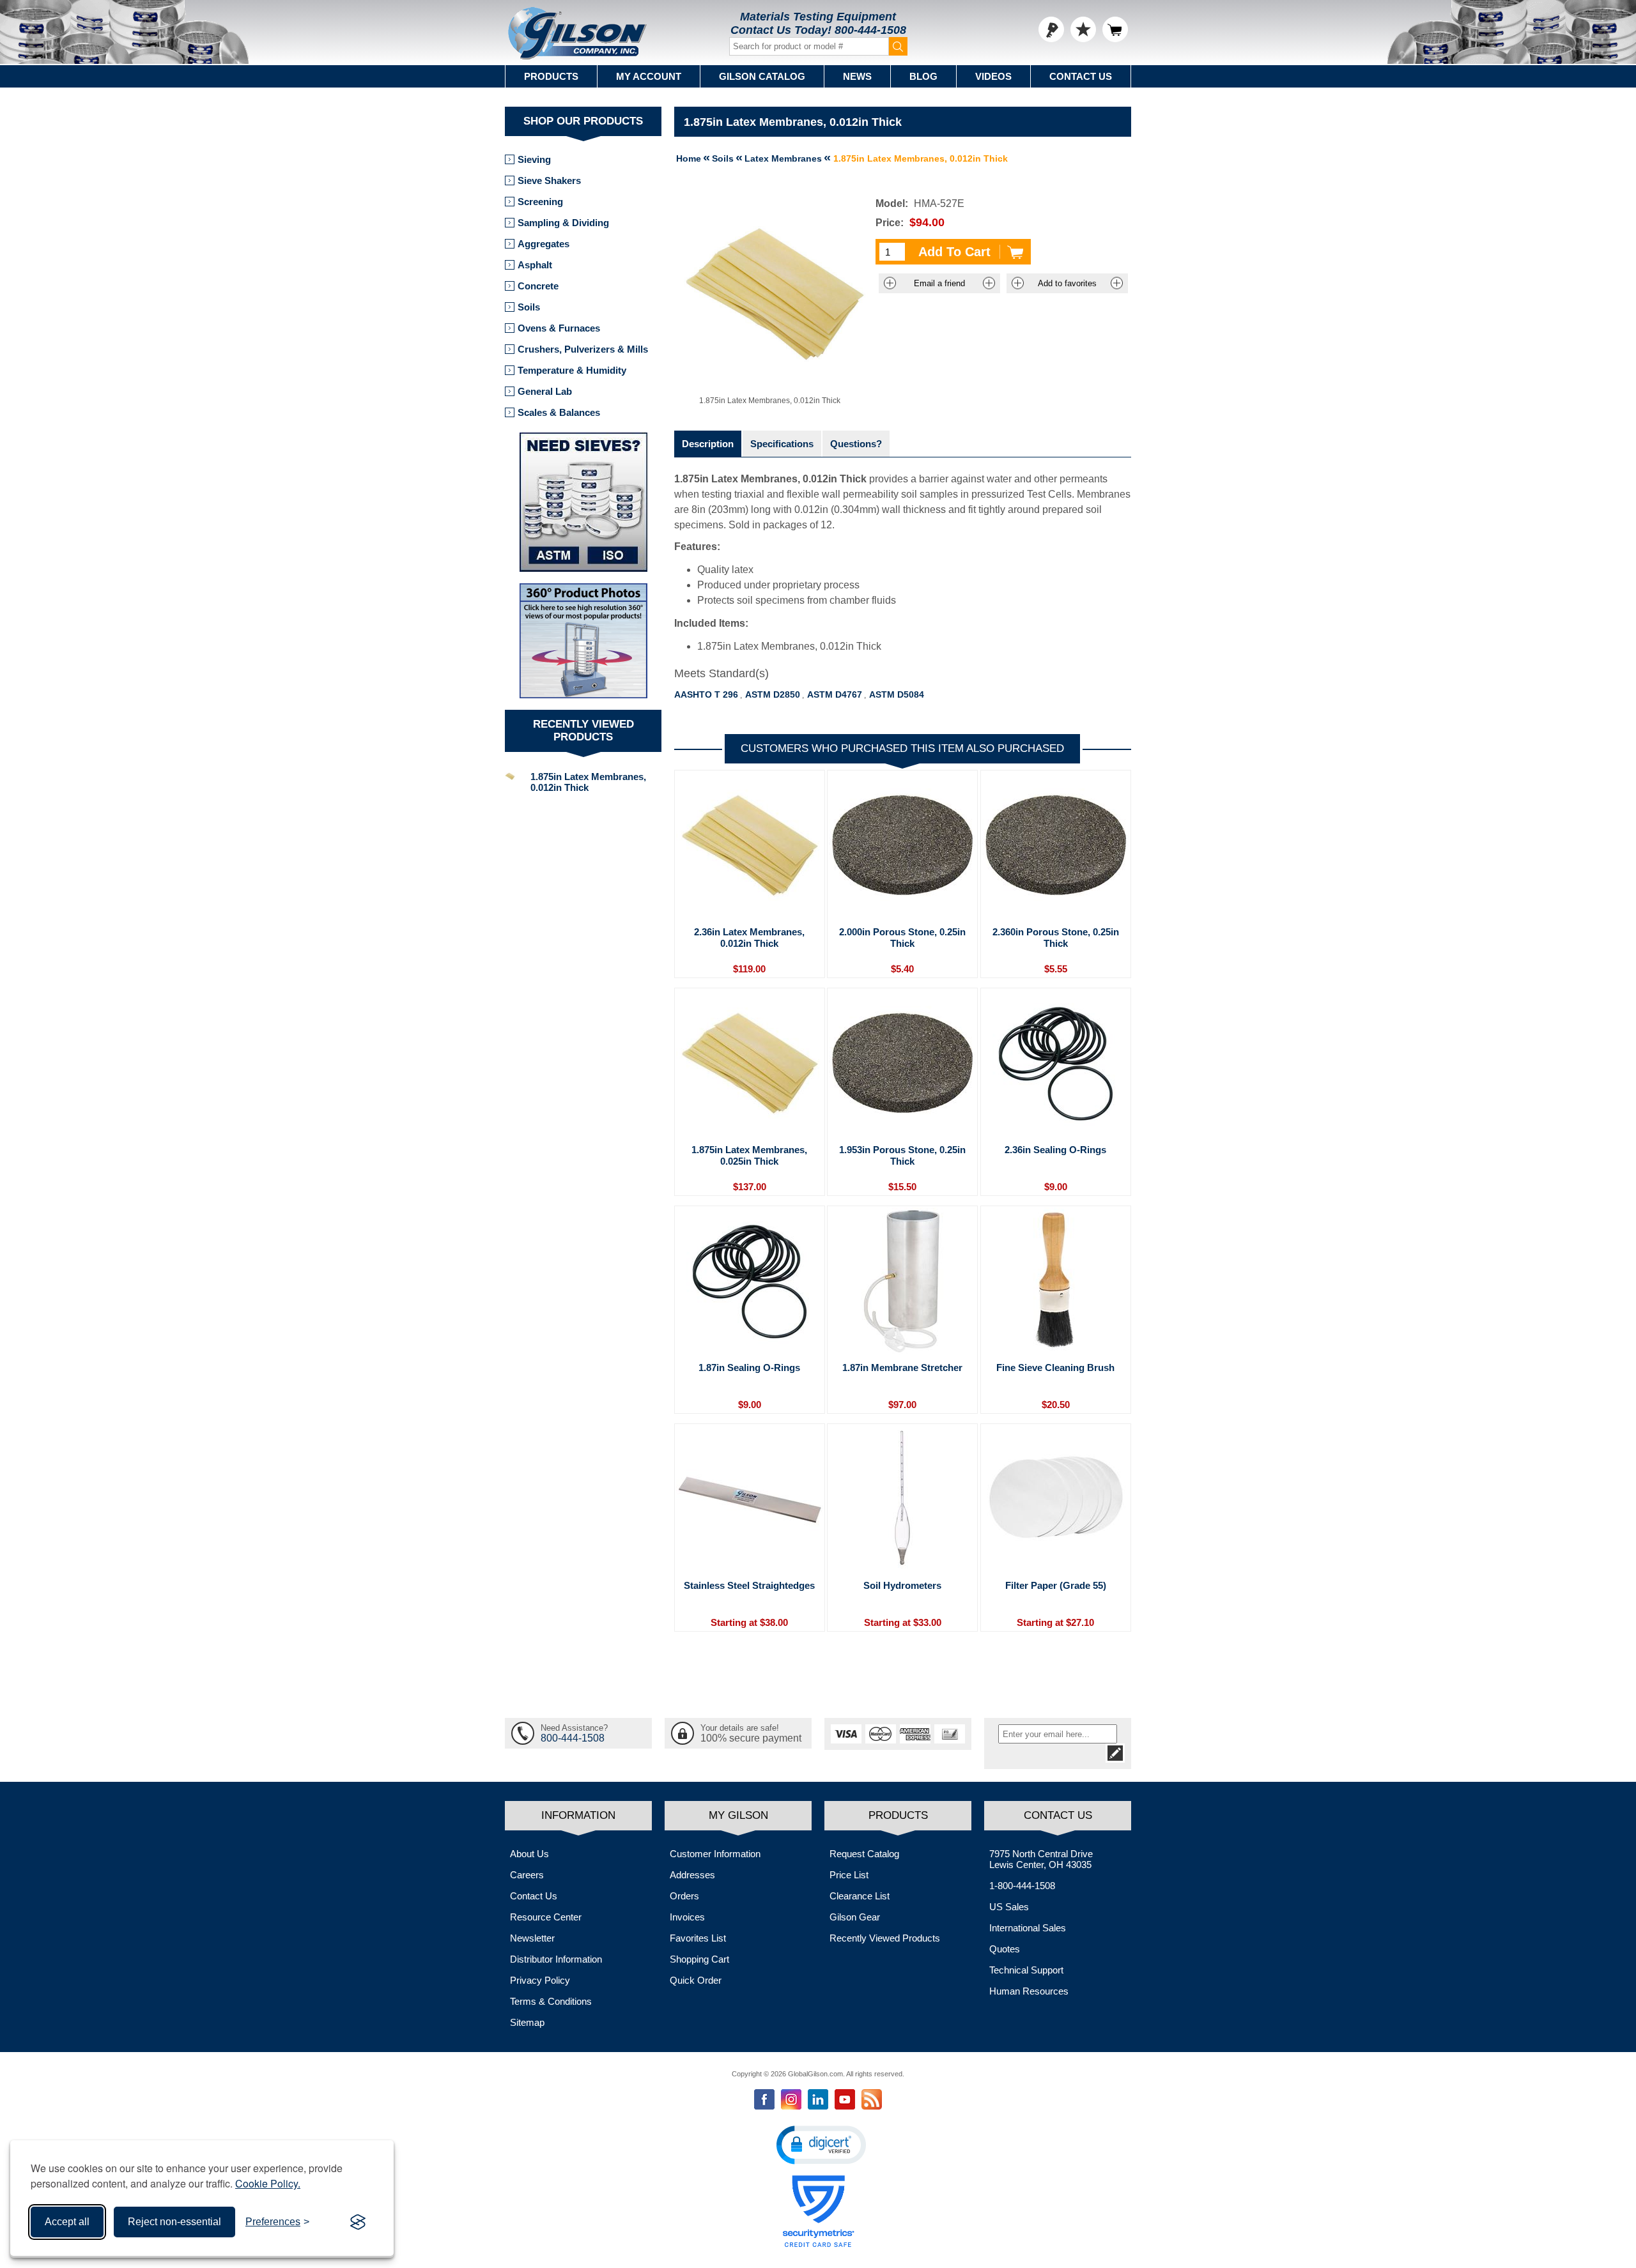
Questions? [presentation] (856, 444)
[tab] (708, 444)
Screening (540, 202)
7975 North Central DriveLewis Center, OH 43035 (1041, 1859)
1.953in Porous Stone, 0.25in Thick (902, 1155)
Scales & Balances (559, 412)
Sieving (534, 159)
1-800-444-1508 (1022, 1886)
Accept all (67, 2222)
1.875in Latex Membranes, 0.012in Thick (588, 782)
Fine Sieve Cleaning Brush (1055, 1368)
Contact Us (1081, 76)
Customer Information (715, 1854)
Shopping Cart (699, 1959)
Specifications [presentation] (782, 444)
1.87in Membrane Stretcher (902, 1368)
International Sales (1028, 1928)
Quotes (1005, 1949)
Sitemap (527, 2022)
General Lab (545, 391)
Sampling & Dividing (563, 223)
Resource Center (546, 1917)
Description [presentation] (708, 444)
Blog (923, 76)
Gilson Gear (855, 1917)
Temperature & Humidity (572, 370)
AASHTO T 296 (706, 694)
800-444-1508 (870, 30)
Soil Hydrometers (902, 1585)
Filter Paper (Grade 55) (1056, 1585)
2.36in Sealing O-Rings (1055, 1150)
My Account (649, 76)
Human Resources (1029, 1991)
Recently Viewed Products (885, 1938)
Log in (1051, 29)
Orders (684, 1896)
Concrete (538, 286)
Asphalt (535, 265)
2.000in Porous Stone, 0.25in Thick (902, 938)
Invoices (687, 1917)
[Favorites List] (1083, 29)
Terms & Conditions (551, 2001)
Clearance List (860, 1896)
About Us (529, 1854)
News (857, 76)
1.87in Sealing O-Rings (749, 1368)
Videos (993, 76)
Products (551, 76)
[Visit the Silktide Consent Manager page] (358, 2222)
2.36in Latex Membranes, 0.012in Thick (749, 938)
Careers (527, 1875)
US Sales (1009, 1907)
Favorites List (698, 1938)
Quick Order (696, 1980)
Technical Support (1026, 1970)
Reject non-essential (174, 2222)
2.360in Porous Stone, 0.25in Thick (1056, 938)
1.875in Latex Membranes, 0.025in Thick (749, 1155)
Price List (849, 1875)
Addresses (692, 1875)
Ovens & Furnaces (559, 328)
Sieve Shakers (549, 180)
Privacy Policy (540, 1980)
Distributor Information (556, 1959)
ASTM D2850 (773, 694)
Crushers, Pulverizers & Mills (583, 349)
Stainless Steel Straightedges (749, 1585)
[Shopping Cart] (1115, 29)
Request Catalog (864, 1854)
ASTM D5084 (897, 694)
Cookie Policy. (268, 2183)
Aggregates (544, 244)
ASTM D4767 (835, 694)
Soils (529, 307)
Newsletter (532, 1938)
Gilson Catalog (762, 76)
